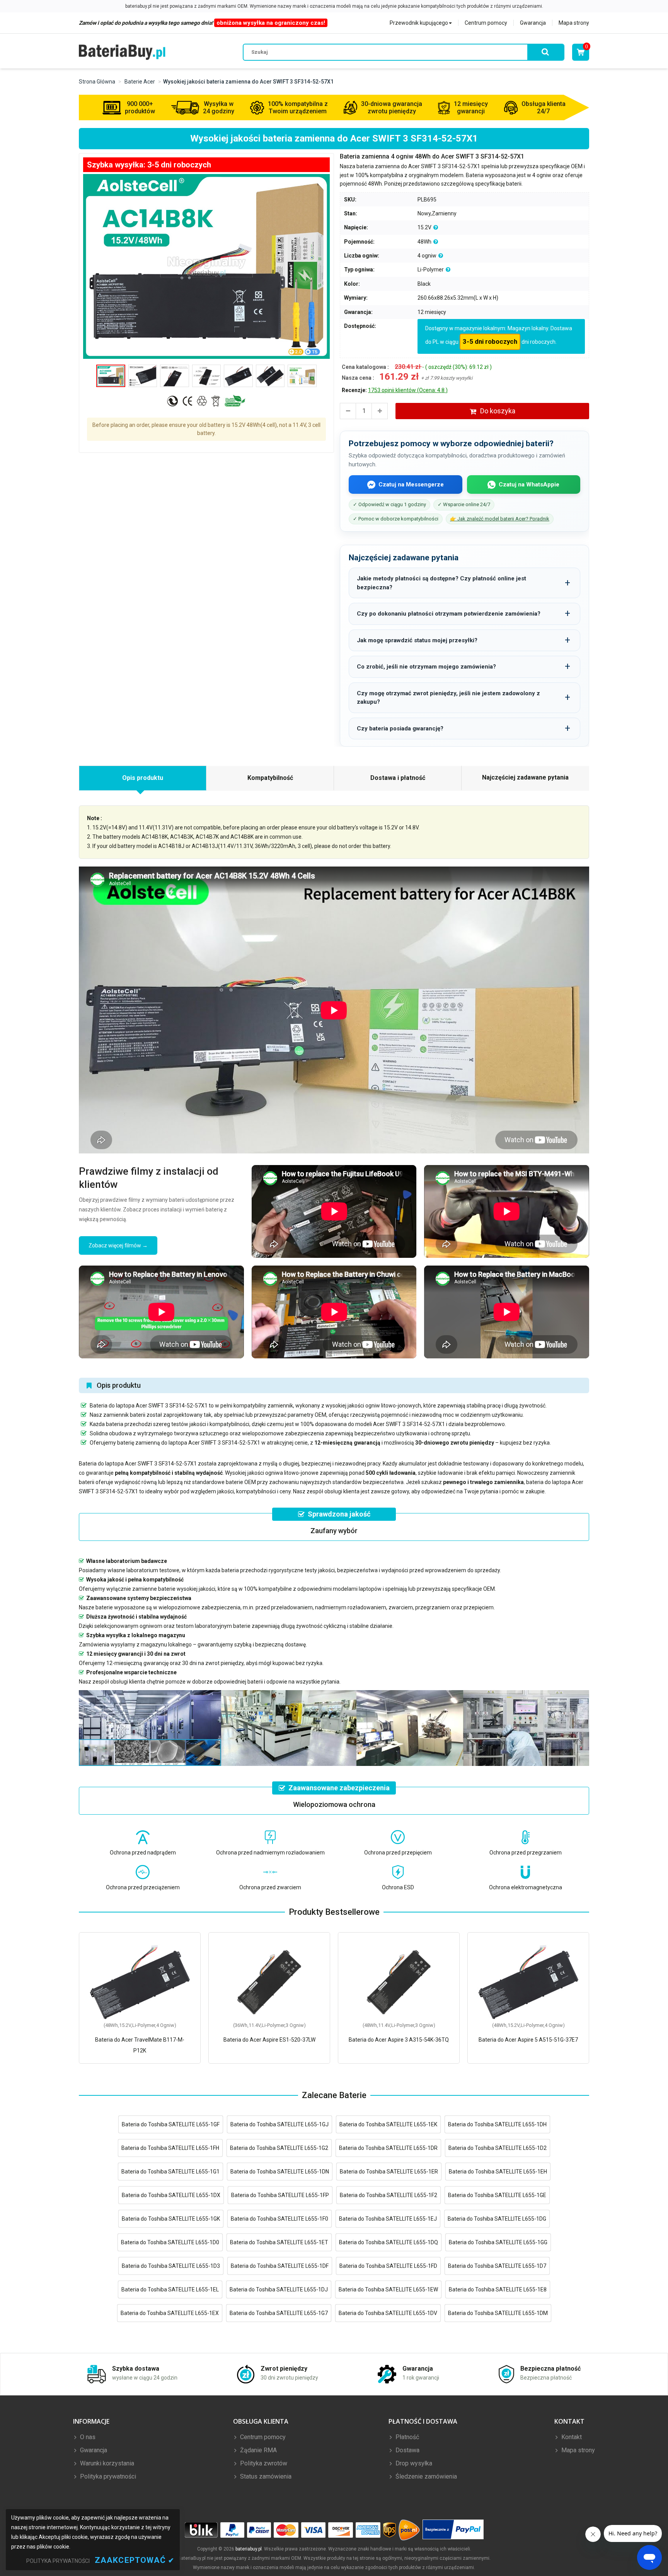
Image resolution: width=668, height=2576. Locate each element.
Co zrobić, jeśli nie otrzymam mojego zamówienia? (426, 667)
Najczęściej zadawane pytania (525, 777)
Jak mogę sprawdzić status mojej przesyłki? (417, 640)
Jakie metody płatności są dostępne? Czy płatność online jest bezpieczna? (441, 583)
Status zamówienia (265, 2476)
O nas (87, 2437)
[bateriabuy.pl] (122, 52)
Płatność (406, 2437)
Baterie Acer (140, 82)
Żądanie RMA (258, 2450)
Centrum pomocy (486, 23)
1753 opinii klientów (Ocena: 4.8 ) (408, 390)
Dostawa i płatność (398, 778)
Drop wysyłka (413, 2463)
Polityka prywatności (107, 2476)
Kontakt (571, 2437)
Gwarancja (533, 23)
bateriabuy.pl (249, 2549)
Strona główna (97, 82)
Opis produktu (143, 778)
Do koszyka (498, 411)
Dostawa (407, 2450)
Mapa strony (574, 23)
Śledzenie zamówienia (425, 2476)
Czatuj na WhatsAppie (529, 484)
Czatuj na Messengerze (411, 484)
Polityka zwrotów (263, 2463)
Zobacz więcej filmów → (118, 1245)
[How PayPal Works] (453, 2530)
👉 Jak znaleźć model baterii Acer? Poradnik (500, 519)
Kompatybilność (270, 778)
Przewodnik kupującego (419, 23)
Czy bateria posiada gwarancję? (400, 728)
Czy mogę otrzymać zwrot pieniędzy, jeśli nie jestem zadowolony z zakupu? (448, 698)
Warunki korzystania (106, 2463)
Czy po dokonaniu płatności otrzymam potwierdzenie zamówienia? (449, 614)
